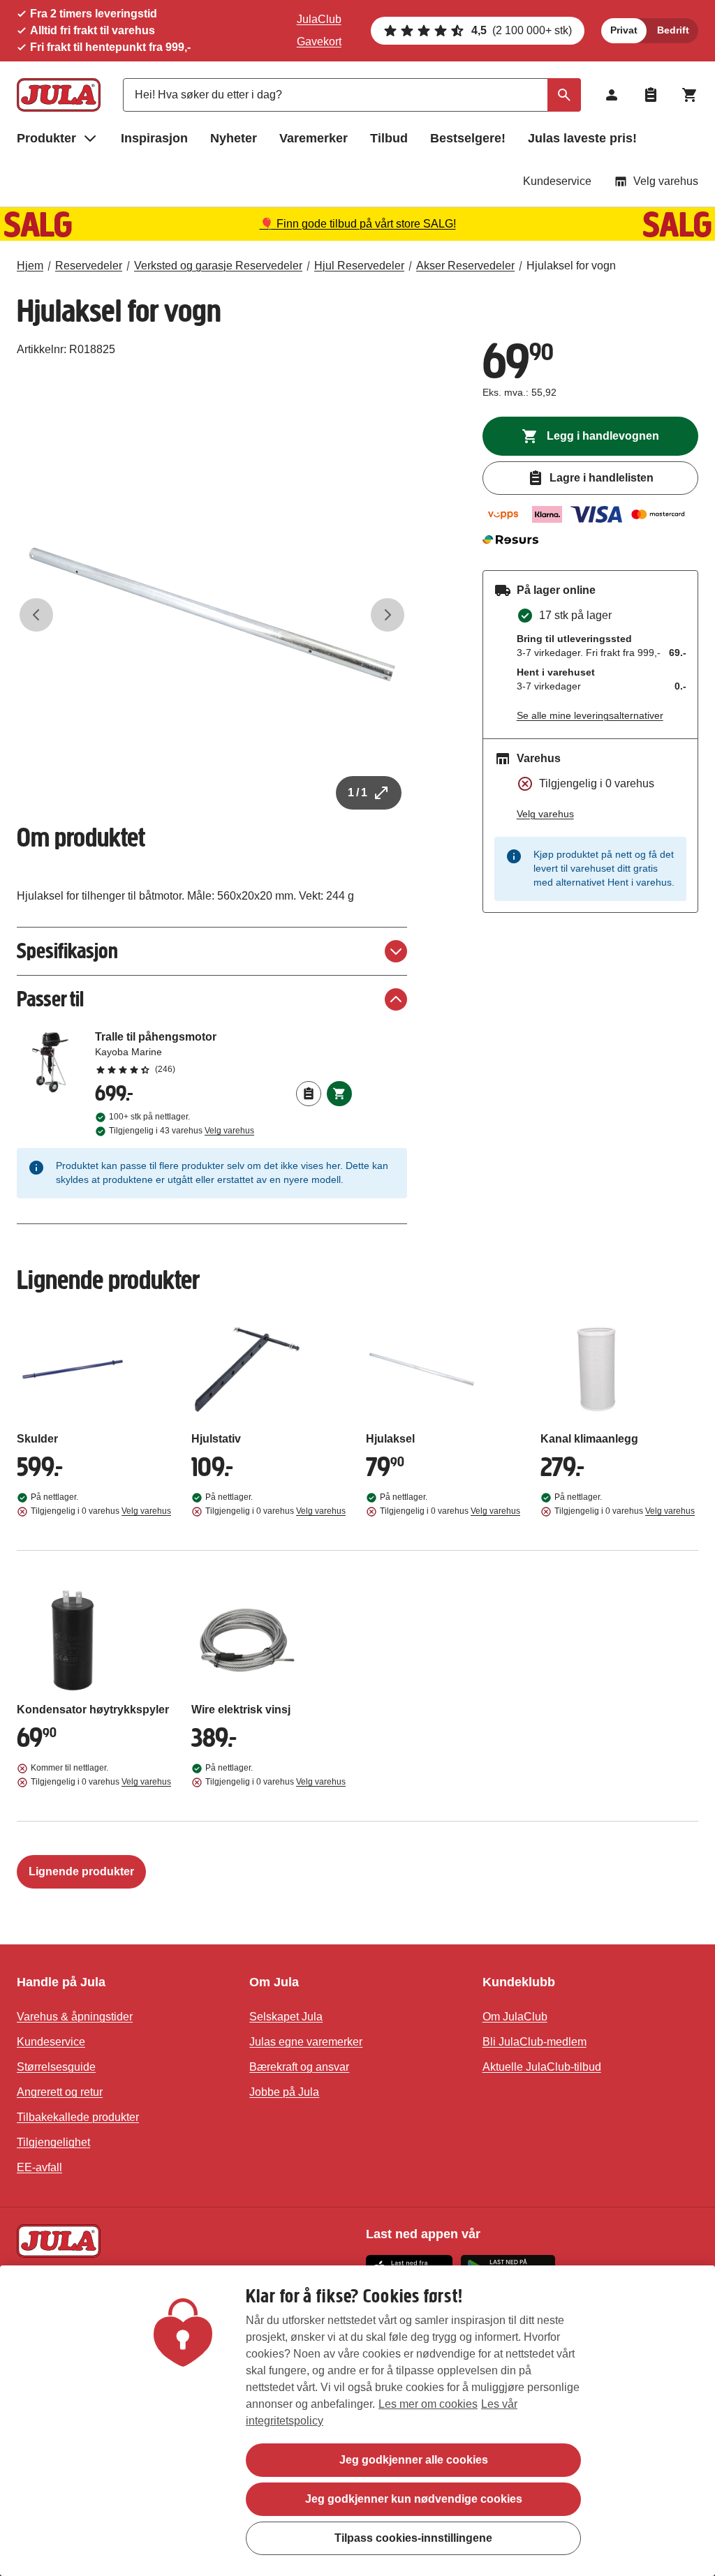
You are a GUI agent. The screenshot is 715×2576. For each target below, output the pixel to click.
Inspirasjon (154, 138)
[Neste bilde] (388, 615)
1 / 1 (357, 792)
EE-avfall (39, 2167)
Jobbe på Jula (284, 2092)
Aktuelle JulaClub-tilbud (542, 2067)
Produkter (46, 138)
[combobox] (352, 95)
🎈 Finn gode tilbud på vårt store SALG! (358, 224)
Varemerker (314, 138)
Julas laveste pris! (582, 138)
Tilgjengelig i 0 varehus (101, 1511)
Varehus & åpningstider (75, 2017)
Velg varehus (666, 181)
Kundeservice (557, 181)
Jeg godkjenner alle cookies (414, 2460)
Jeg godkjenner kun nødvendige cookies (414, 2499)
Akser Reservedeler (465, 266)
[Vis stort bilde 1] (212, 615)
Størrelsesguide (56, 2067)
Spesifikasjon (67, 951)
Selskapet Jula (286, 2017)
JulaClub (319, 19)
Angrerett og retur (60, 2092)
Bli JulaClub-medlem (535, 2042)
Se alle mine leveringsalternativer (590, 715)
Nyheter (234, 138)
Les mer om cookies (428, 2404)
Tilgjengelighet (53, 2142)
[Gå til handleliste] (651, 95)
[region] (357, 2421)
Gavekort (319, 42)
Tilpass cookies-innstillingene (413, 2538)
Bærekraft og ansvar (299, 2067)
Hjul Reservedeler (359, 266)
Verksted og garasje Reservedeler (218, 266)
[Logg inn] (612, 95)
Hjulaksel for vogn (571, 266)
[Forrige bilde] (36, 615)
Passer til (50, 999)
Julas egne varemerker (306, 2042)
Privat (624, 30)
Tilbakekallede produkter (78, 2117)
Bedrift (673, 30)
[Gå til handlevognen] (690, 95)
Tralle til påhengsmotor (223, 1052)
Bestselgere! (468, 138)
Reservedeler (89, 266)
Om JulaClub (515, 2017)
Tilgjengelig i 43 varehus (182, 1131)
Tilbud (389, 138)
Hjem (30, 266)
